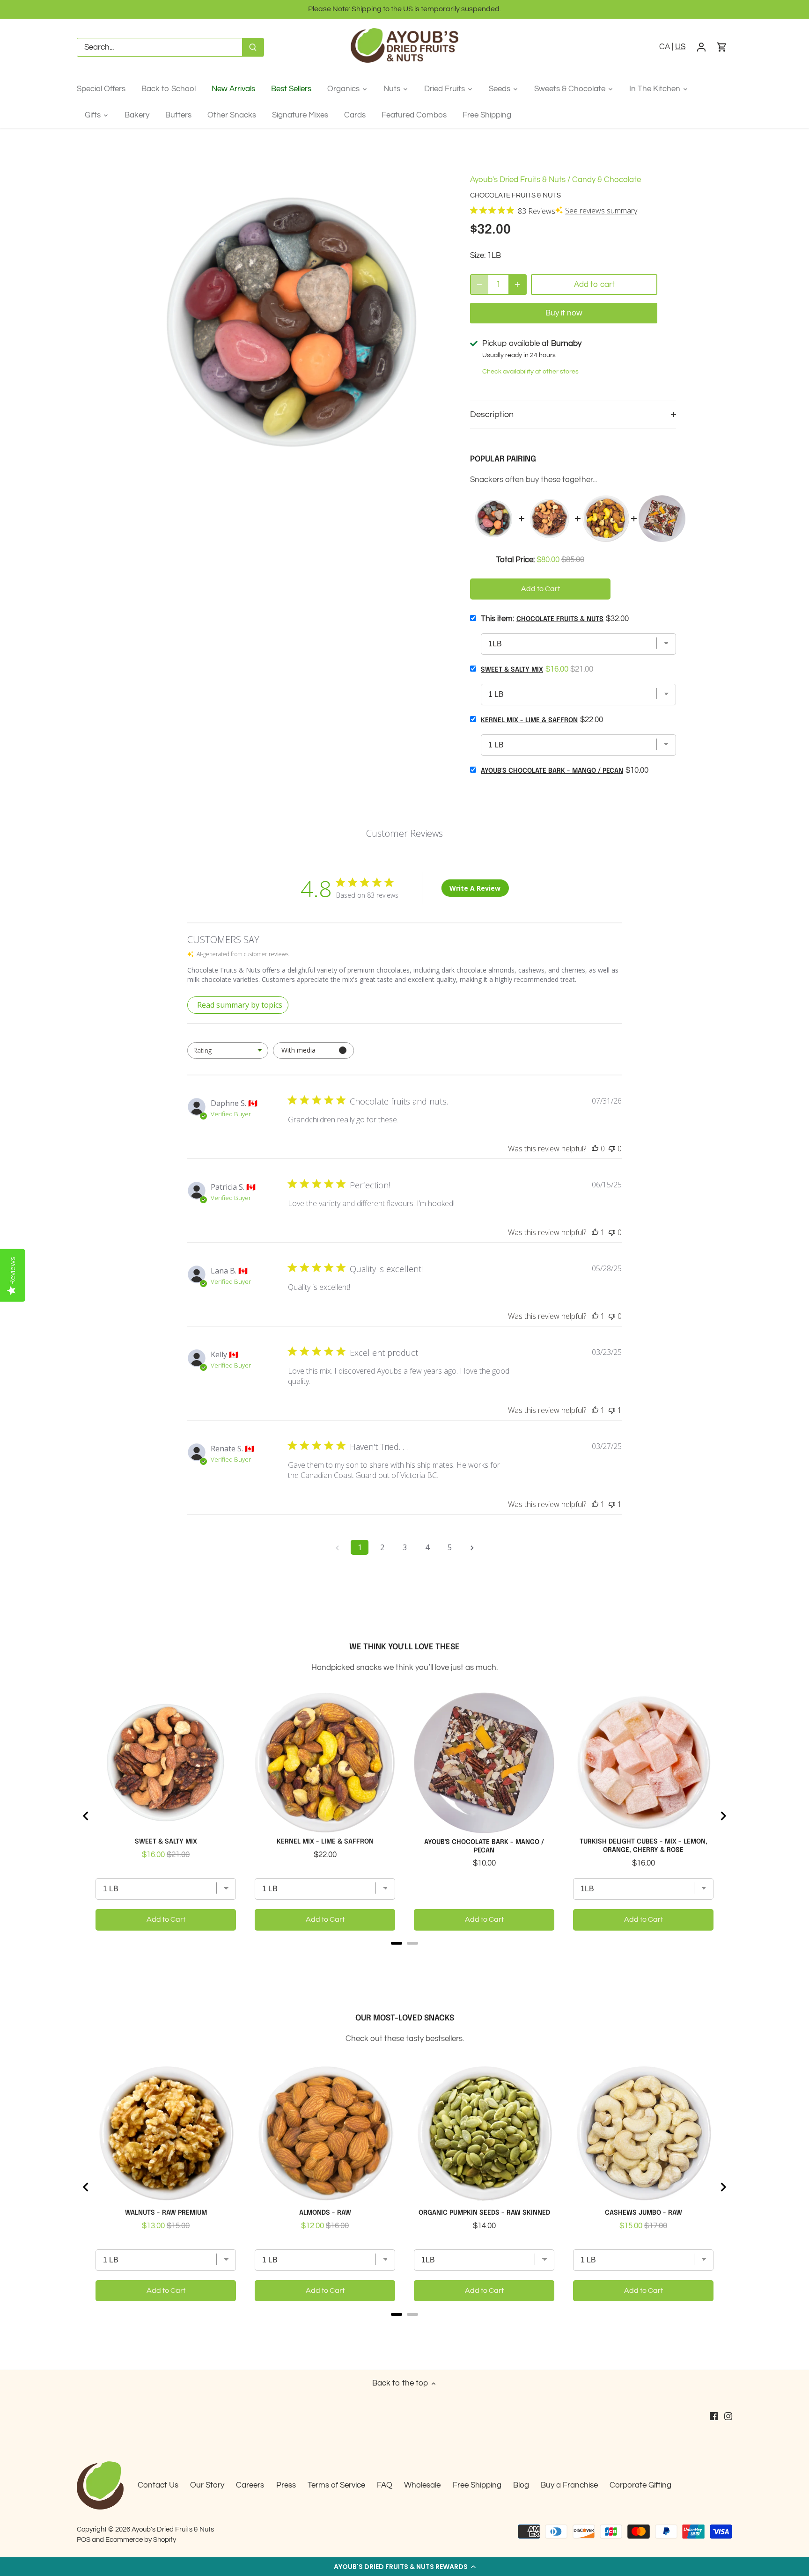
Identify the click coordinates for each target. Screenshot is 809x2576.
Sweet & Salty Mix (512, 670)
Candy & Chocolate (607, 180)
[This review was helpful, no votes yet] (595, 1149)
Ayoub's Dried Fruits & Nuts (518, 180)
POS (84, 2539)
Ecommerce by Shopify (141, 2539)
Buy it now (564, 313)
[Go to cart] (722, 48)
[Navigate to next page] (472, 1547)
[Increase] (517, 285)
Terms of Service (336, 2485)
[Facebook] (714, 2416)
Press (286, 2485)
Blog (521, 2485)
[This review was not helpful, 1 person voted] (612, 1410)
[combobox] (228, 1050)
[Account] (701, 48)
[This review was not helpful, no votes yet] (612, 1149)
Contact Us (158, 2485)
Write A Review (475, 888)
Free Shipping (477, 2485)
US (680, 47)
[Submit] (253, 47)
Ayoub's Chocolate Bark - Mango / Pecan (552, 771)
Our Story (207, 2485)
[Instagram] (728, 2416)
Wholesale (422, 2485)
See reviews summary (601, 211)
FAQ (385, 2485)
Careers (250, 2485)
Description (492, 414)
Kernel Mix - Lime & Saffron (529, 720)
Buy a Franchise (569, 2485)
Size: (478, 256)
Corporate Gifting (640, 2485)
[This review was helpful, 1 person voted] (595, 1232)
